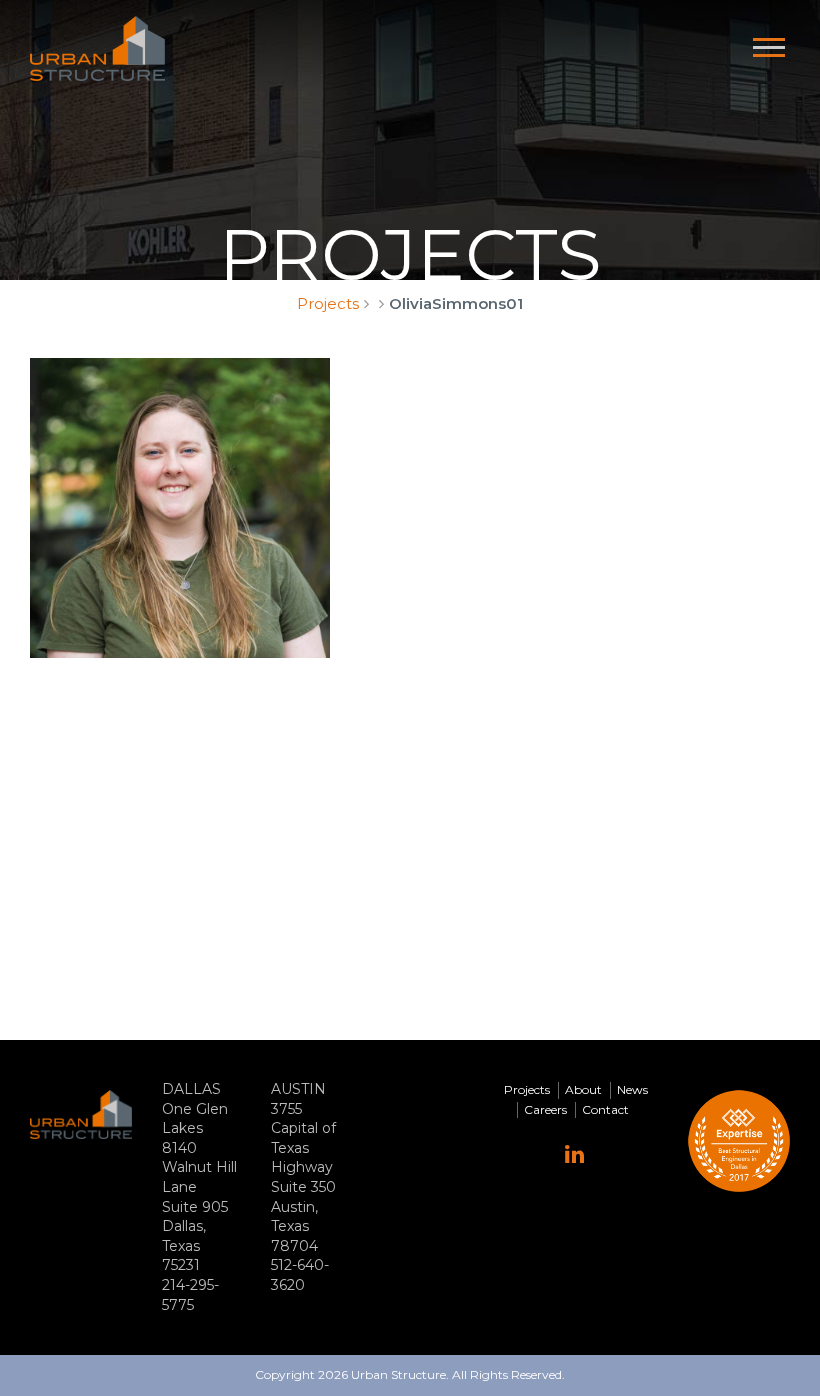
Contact (605, 1109)
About (583, 1089)
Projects (328, 303)
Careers (545, 1109)
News (632, 1089)
